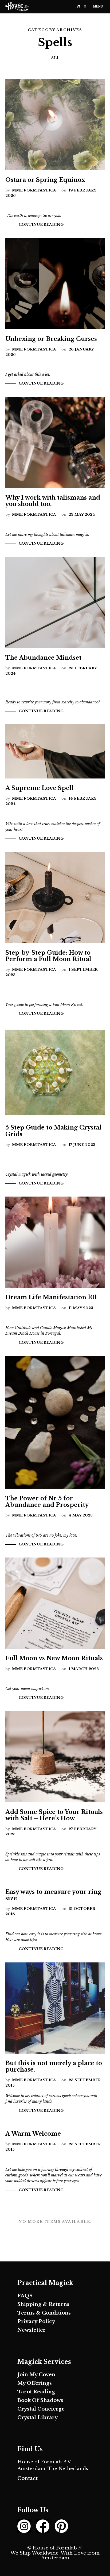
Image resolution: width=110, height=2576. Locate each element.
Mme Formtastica (34, 190)
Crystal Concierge (41, 2409)
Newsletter (32, 2330)
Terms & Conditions (44, 2313)
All (55, 58)
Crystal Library (38, 2418)
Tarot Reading (36, 2392)
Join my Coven (36, 2375)
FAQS (25, 2296)
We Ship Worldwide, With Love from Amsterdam (55, 2556)
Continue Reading (41, 225)
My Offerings (35, 2383)
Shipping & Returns (43, 2304)
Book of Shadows (40, 2400)
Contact (27, 2478)
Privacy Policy (36, 2322)
